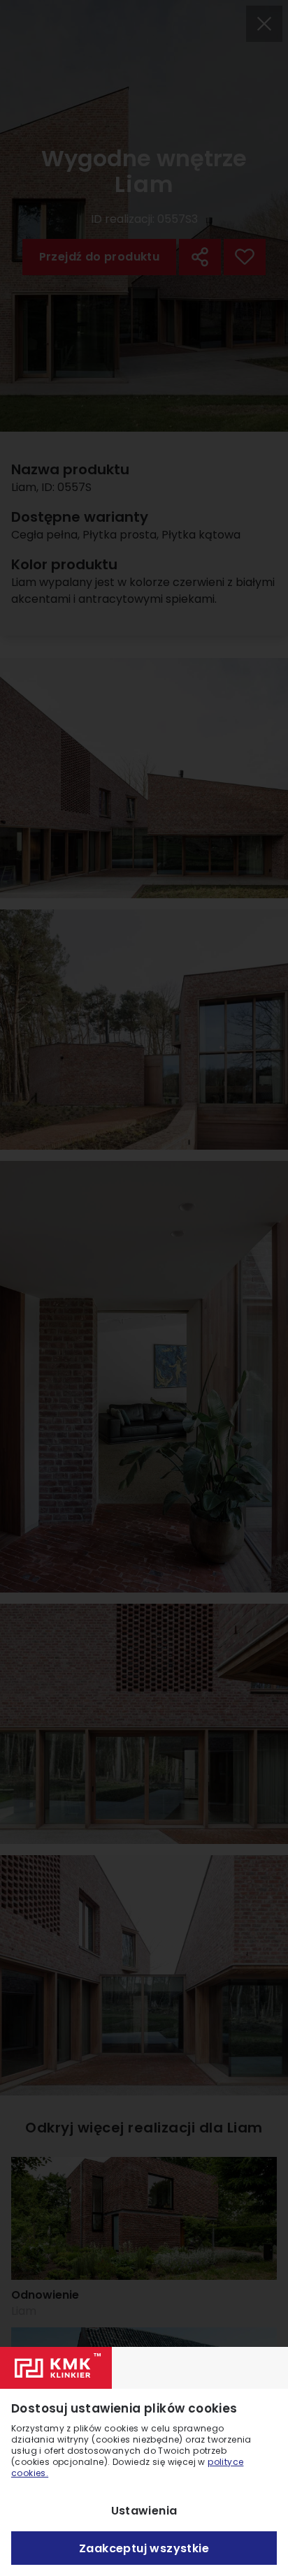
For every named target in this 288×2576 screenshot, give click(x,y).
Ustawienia (144, 2511)
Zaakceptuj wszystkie (144, 2548)
